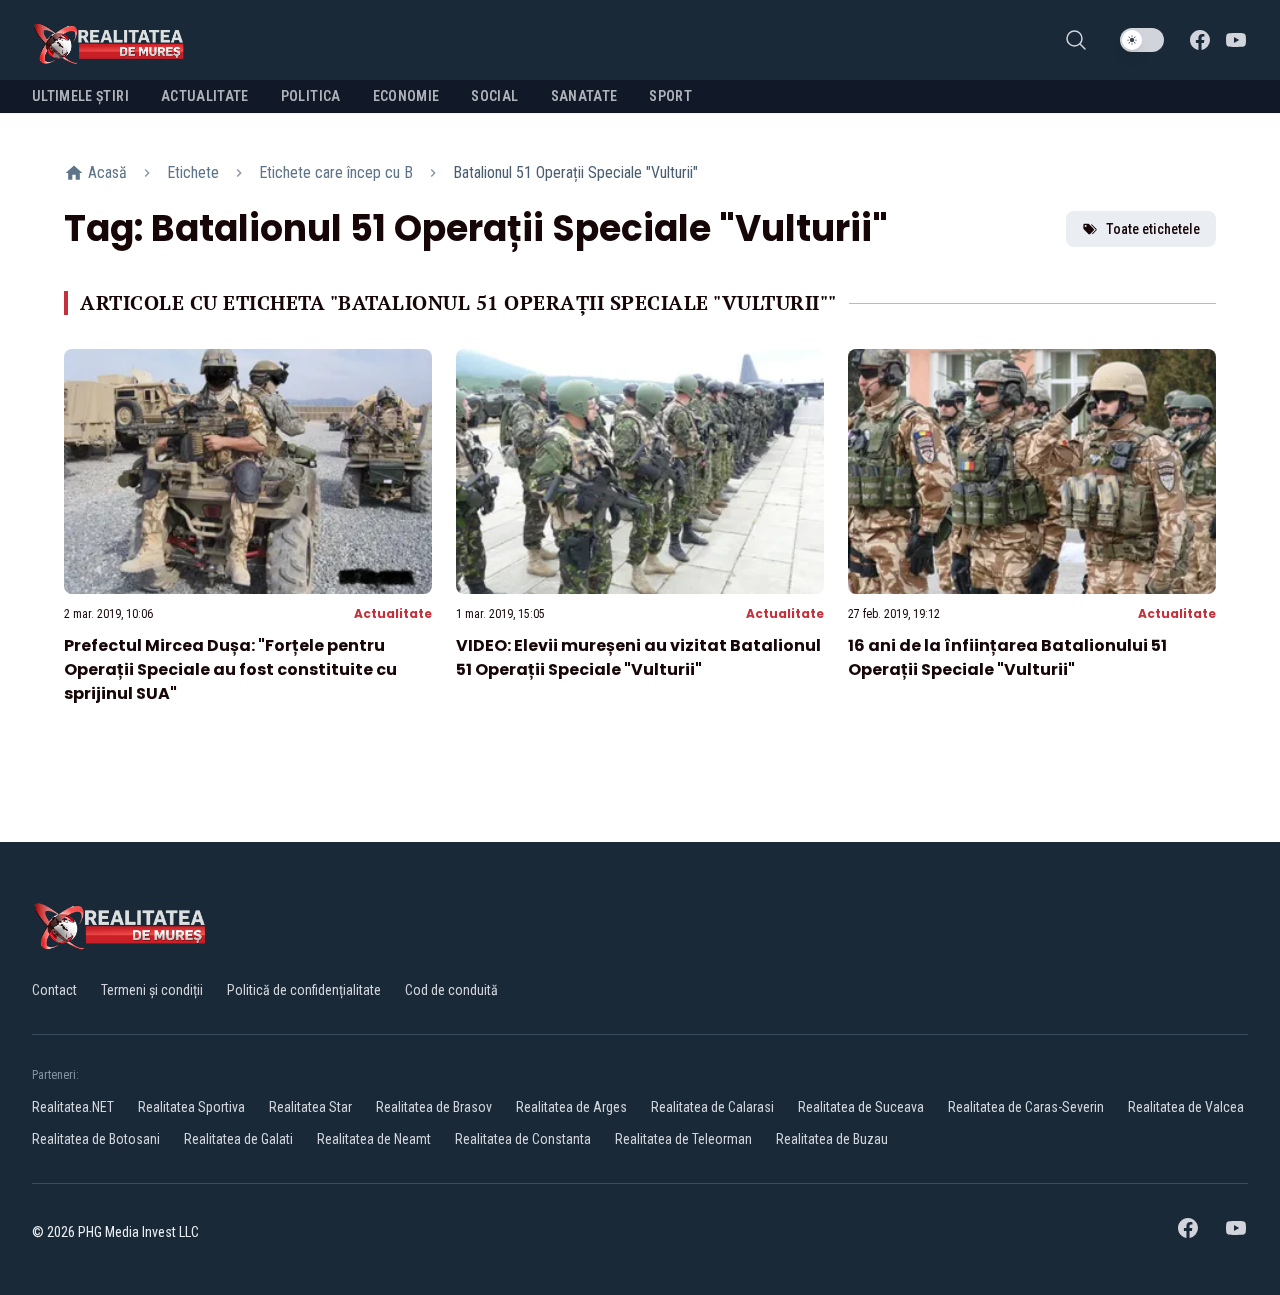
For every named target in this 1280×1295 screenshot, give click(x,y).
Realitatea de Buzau (832, 1139)
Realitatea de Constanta (523, 1139)
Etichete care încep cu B (336, 172)
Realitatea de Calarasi (712, 1107)
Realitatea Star (310, 1107)
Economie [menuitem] (406, 96)
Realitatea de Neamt (374, 1139)
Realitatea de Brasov (434, 1107)
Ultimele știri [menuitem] (80, 96)
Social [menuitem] (494, 96)
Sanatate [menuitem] (584, 96)
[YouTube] (1236, 40)
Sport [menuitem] (670, 96)
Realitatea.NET (73, 1107)
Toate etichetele (1153, 229)
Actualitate (393, 613)
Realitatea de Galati (238, 1139)
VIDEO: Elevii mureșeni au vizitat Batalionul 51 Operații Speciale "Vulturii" (638, 657)
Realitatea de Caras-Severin (1026, 1107)
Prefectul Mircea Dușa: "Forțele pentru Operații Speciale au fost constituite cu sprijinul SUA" (230, 669)
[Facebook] (1200, 40)
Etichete (193, 172)
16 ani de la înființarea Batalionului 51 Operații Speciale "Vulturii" (1007, 657)
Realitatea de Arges (571, 1107)
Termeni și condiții (152, 990)
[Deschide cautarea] (1076, 40)
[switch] (1142, 40)
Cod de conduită (451, 990)
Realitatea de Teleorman (683, 1139)
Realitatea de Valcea (1186, 1107)
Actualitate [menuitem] (205, 96)
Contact (54, 990)
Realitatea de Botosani (96, 1139)
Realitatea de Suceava (861, 1107)
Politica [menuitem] (311, 96)
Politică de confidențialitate (304, 990)
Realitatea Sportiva (191, 1107)
